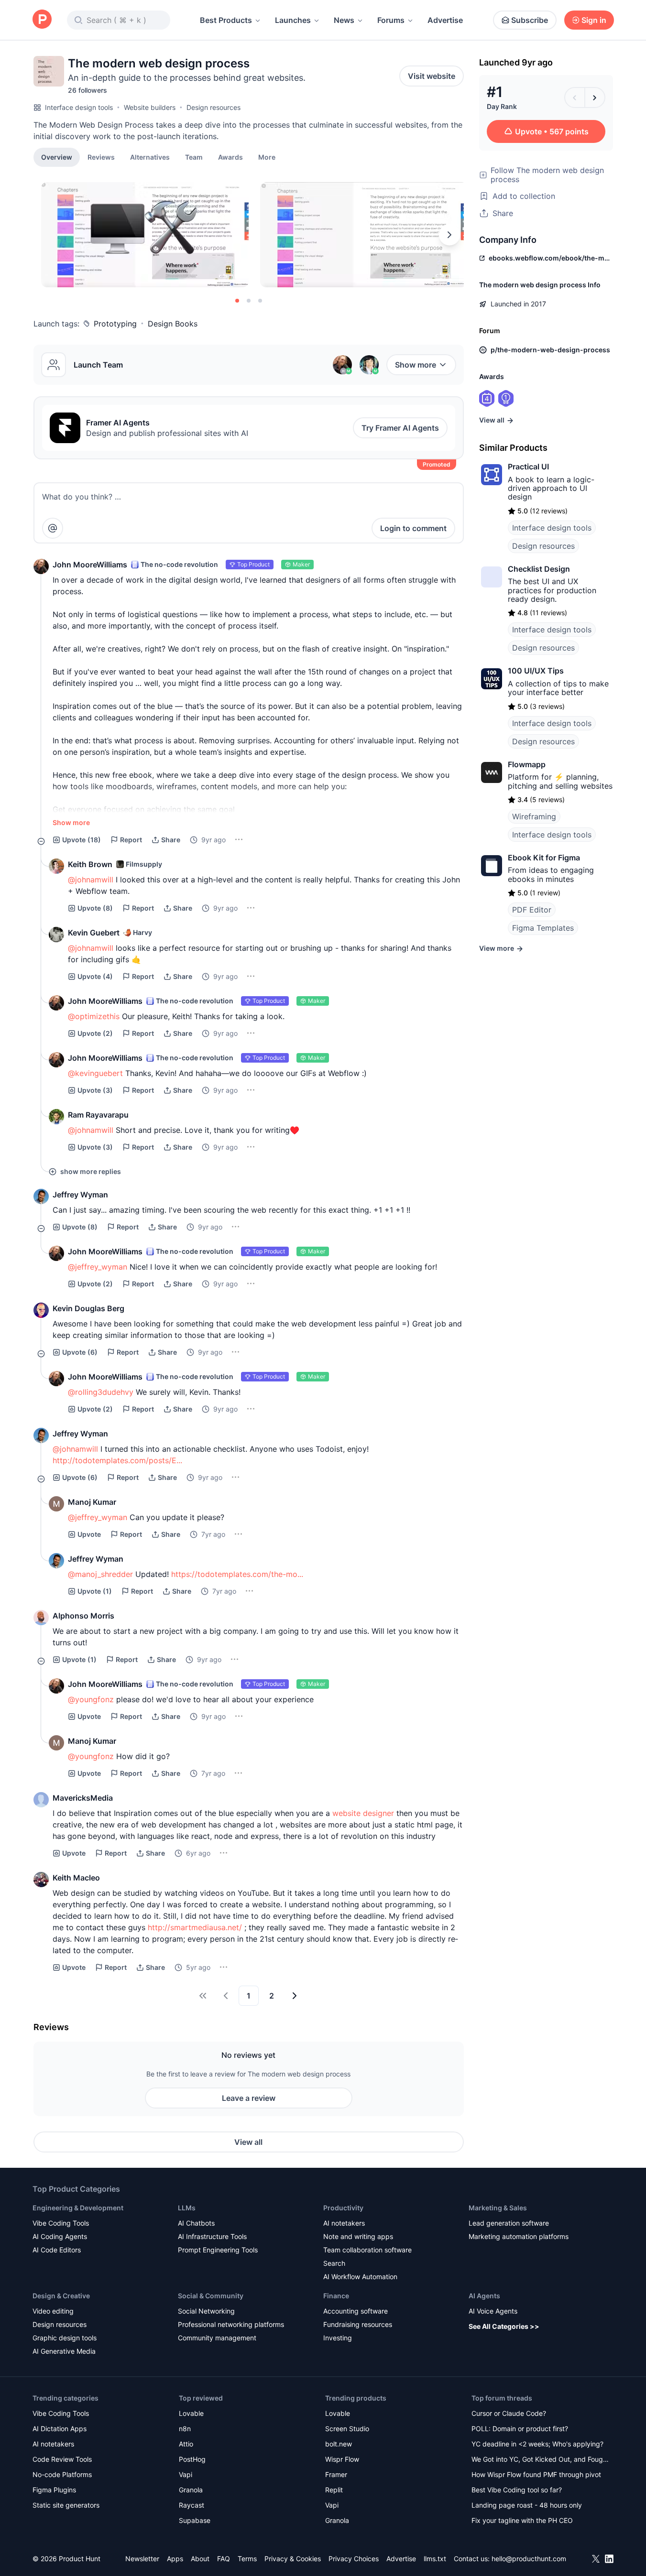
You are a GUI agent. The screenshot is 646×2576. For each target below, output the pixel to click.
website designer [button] (363, 1813)
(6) (80, 1352)
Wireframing (534, 816)
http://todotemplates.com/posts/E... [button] (117, 1460)
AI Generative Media (64, 2351)
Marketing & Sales (498, 2208)
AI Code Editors (57, 2250)
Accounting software (356, 2311)
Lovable (191, 2413)
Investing (338, 2338)
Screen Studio (347, 2429)
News (344, 20)
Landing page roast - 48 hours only (527, 2505)
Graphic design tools (65, 2338)
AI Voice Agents (493, 2311)
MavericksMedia (83, 1798)
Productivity (343, 2208)
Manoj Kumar (92, 1502)
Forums (391, 20)
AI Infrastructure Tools (212, 2236)
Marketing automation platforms (519, 2236)
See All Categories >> (504, 2326)
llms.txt (435, 2559)
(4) (95, 976)
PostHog (192, 2459)
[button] (267, 157)
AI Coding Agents (60, 2236)
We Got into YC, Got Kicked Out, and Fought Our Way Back (540, 2460)
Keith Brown (90, 864)
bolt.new (339, 2444)
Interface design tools (79, 107)
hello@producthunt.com (529, 2559)
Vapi (186, 2474)
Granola (191, 2490)
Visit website (432, 76)
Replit (334, 2490)
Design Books (173, 324)
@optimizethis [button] (94, 1016)
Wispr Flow (342, 2459)
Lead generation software (509, 2223)
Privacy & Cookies (293, 2559)
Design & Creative (61, 2296)
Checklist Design (539, 569)
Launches (293, 20)
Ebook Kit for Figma (544, 858)
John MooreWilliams (90, 565)
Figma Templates (543, 928)
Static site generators (66, 2505)
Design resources (214, 107)
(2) (95, 1033)
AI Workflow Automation (360, 2277)
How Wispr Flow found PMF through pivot (536, 2474)
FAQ (224, 2559)
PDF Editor (532, 910)
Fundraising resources (358, 2324)
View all (248, 2142)
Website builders (150, 107)
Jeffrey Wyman (80, 1195)
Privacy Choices (354, 2559)
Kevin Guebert (94, 933)
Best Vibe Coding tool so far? (517, 2490)
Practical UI (528, 467)
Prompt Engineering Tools (218, 2250)
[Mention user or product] (53, 528)
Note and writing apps (358, 2236)
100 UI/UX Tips (536, 671)
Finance (336, 2296)
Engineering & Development (78, 2208)
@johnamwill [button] (91, 880)
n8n (185, 2429)
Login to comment (413, 528)
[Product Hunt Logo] (42, 20)
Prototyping (115, 324)
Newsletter (142, 2559)
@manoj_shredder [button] (100, 1574)
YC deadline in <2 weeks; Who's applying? (537, 2444)
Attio (186, 2444)
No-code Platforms (62, 2474)
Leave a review (249, 2098)
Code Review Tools (62, 2459)
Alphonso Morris (83, 1616)
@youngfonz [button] (91, 1699)
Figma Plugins (54, 2490)
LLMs (187, 2208)
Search (334, 2263)
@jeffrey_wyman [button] (98, 1267)
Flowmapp (527, 764)
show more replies (91, 1171)
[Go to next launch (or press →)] (595, 98)
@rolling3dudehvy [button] (101, 1392)
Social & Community (211, 2296)
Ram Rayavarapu (98, 1115)
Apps (175, 2559)
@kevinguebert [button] (95, 1073)
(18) (82, 840)
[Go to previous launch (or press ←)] (575, 98)
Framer (336, 2474)
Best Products (226, 20)
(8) (95, 908)
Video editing (53, 2311)
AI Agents (484, 2296)
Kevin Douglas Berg (88, 1308)
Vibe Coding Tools (61, 2223)
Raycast (192, 2505)
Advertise (445, 20)
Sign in (594, 20)
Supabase (195, 2520)
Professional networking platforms (231, 2324)
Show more (416, 365)
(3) (95, 1090)
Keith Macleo (76, 1878)
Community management (217, 2338)
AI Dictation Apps (60, 2429)
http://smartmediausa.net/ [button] (195, 1927)
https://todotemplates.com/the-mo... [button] (237, 1574)
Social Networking (206, 2311)
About (200, 2559)
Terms (247, 2559)
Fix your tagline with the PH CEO (522, 2520)
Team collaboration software (367, 2250)
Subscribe (530, 20)
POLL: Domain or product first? (520, 2429)
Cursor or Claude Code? (509, 2413)
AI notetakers (344, 2223)
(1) (95, 1591)
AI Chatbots (196, 2223)
